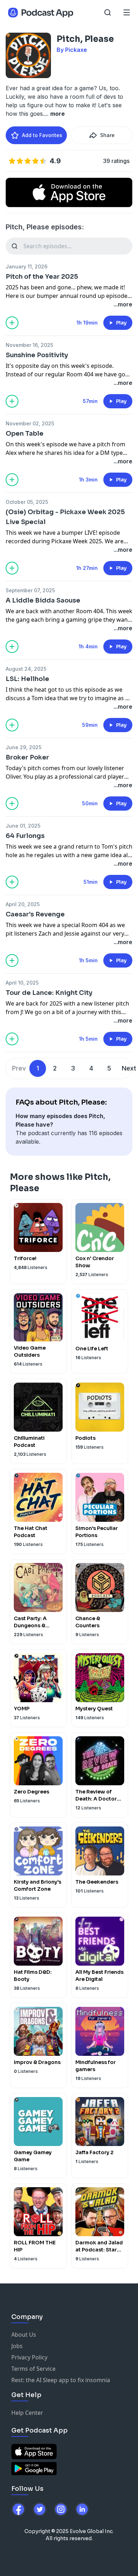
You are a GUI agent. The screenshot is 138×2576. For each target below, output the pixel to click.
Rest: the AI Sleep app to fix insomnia (61, 2380)
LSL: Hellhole (27, 679)
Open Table (25, 434)
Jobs (17, 2346)
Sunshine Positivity (37, 355)
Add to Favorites (42, 135)
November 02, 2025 (30, 423)
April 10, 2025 (22, 983)
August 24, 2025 (26, 669)
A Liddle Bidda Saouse (43, 600)
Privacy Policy (29, 2357)
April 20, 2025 (23, 904)
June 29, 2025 (24, 747)
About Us (24, 2335)
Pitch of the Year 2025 (42, 277)
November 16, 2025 (29, 345)
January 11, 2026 (27, 266)
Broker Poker (27, 757)
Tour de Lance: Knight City (49, 993)
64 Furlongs (25, 836)
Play (121, 323)
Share (107, 135)
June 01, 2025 (23, 826)
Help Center (27, 2413)
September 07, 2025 (30, 590)
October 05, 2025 (27, 502)
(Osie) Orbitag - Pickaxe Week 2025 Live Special (65, 517)
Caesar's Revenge (35, 914)
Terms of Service (33, 2369)
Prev (19, 1068)
